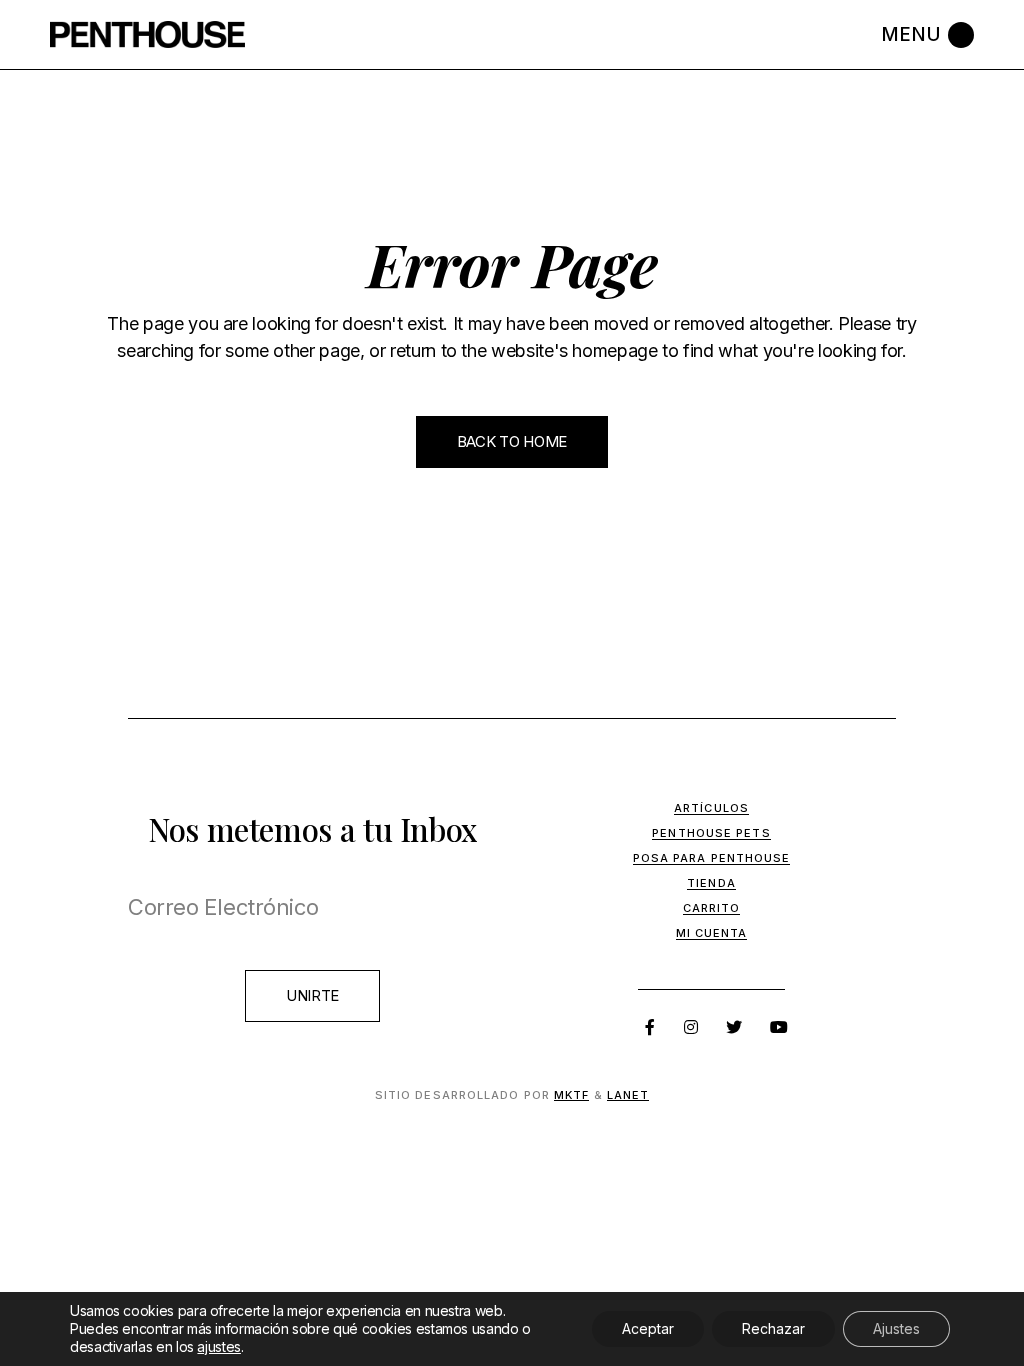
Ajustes (896, 1328)
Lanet (628, 1095)
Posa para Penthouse (712, 858)
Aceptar (648, 1328)
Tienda (711, 883)
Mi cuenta (712, 933)
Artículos (711, 808)
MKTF (571, 1095)
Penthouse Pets (711, 833)
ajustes (218, 1346)
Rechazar (773, 1328)
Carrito (712, 908)
